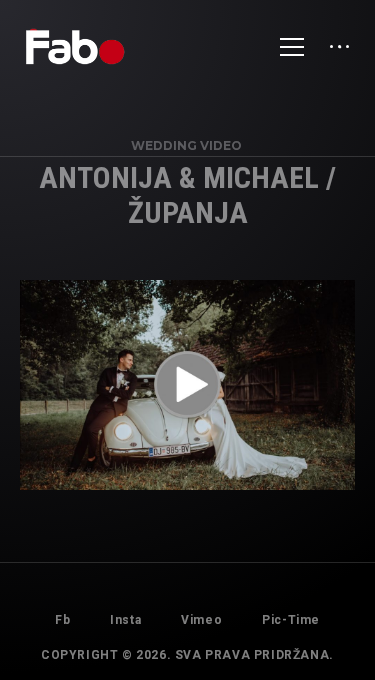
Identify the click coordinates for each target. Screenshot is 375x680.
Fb (62, 620)
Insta (125, 620)
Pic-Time (291, 620)
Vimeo (201, 620)
